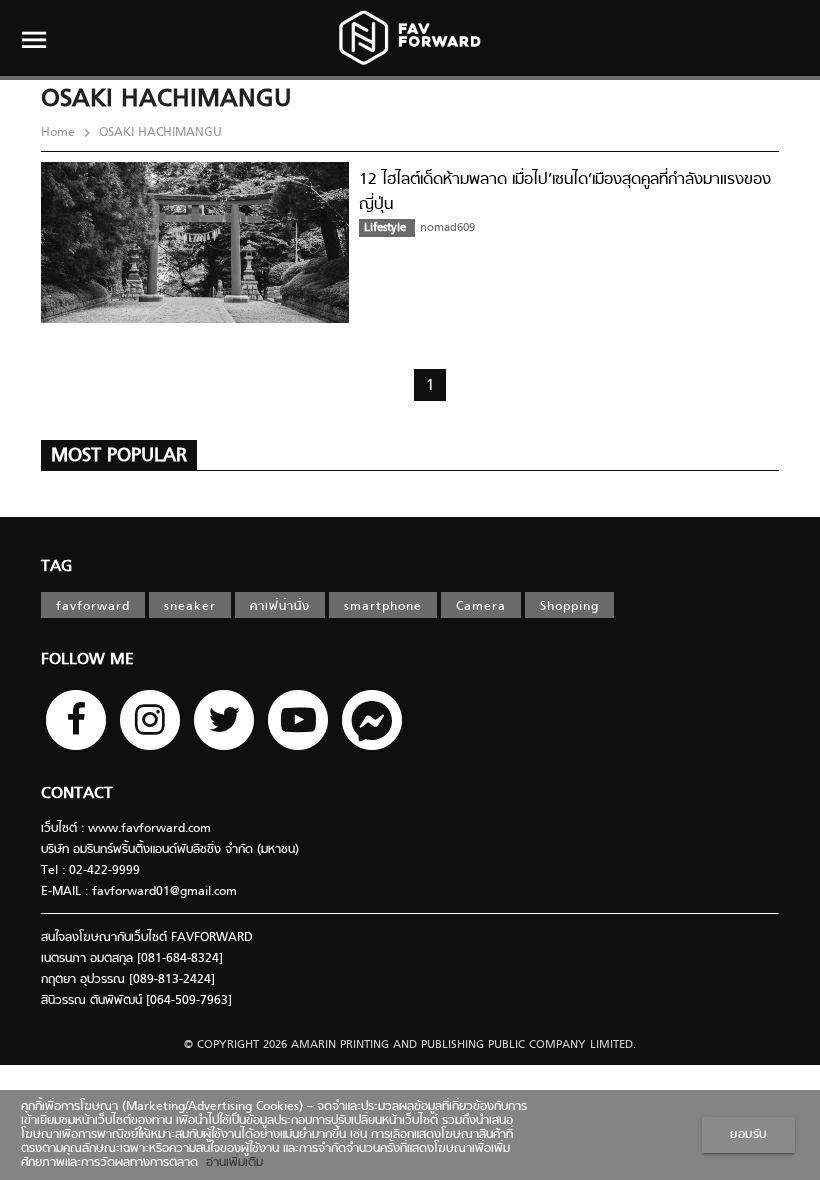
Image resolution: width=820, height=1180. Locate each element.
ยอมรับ (748, 1135)
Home (60, 133)
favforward (93, 607)
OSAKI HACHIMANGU (158, 133)
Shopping (569, 607)
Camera (481, 607)
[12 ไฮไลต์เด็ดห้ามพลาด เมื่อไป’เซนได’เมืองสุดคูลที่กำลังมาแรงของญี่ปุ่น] (195, 320)
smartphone (383, 607)
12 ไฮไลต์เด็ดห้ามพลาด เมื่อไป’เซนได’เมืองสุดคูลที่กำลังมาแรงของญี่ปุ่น (565, 192)
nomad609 (447, 228)
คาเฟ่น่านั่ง (280, 607)
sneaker (190, 607)
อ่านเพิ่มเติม (230, 1163)
